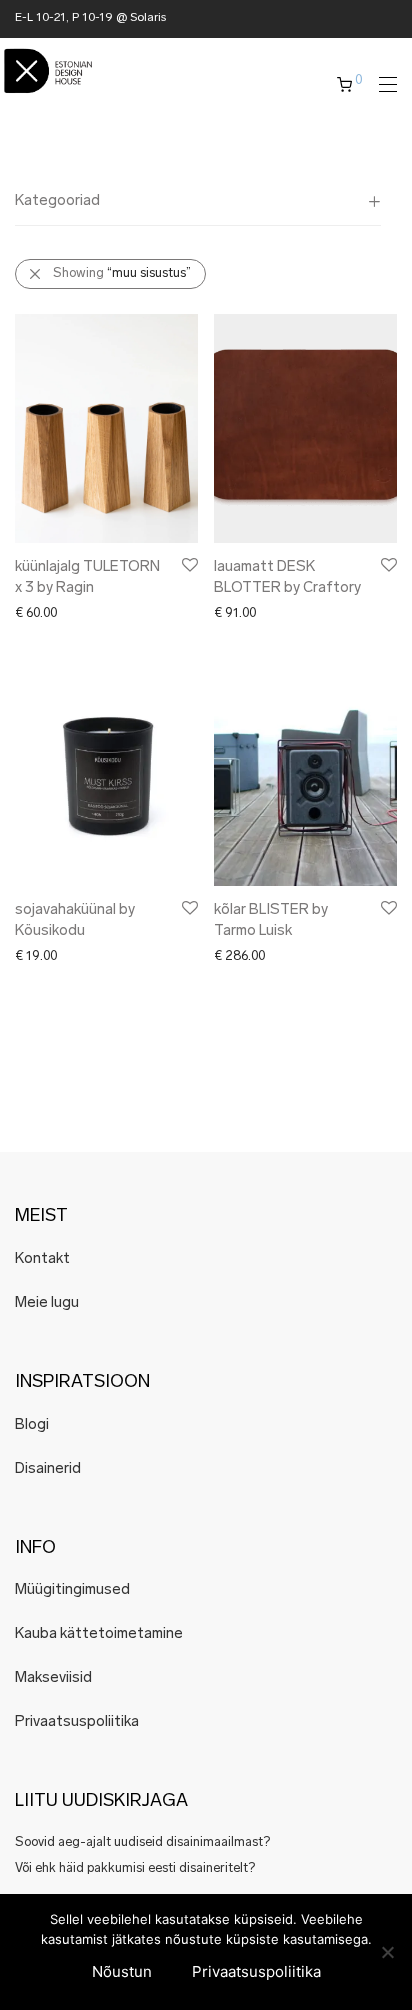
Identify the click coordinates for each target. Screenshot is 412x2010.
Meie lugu (47, 1303)
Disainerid (48, 1469)
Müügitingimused (72, 1590)
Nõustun (122, 1971)
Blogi (32, 1425)
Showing (122, 273)
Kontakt (42, 1259)
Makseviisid (53, 1678)
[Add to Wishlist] (188, 565)
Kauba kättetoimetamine (99, 1634)
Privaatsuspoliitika (77, 1722)
